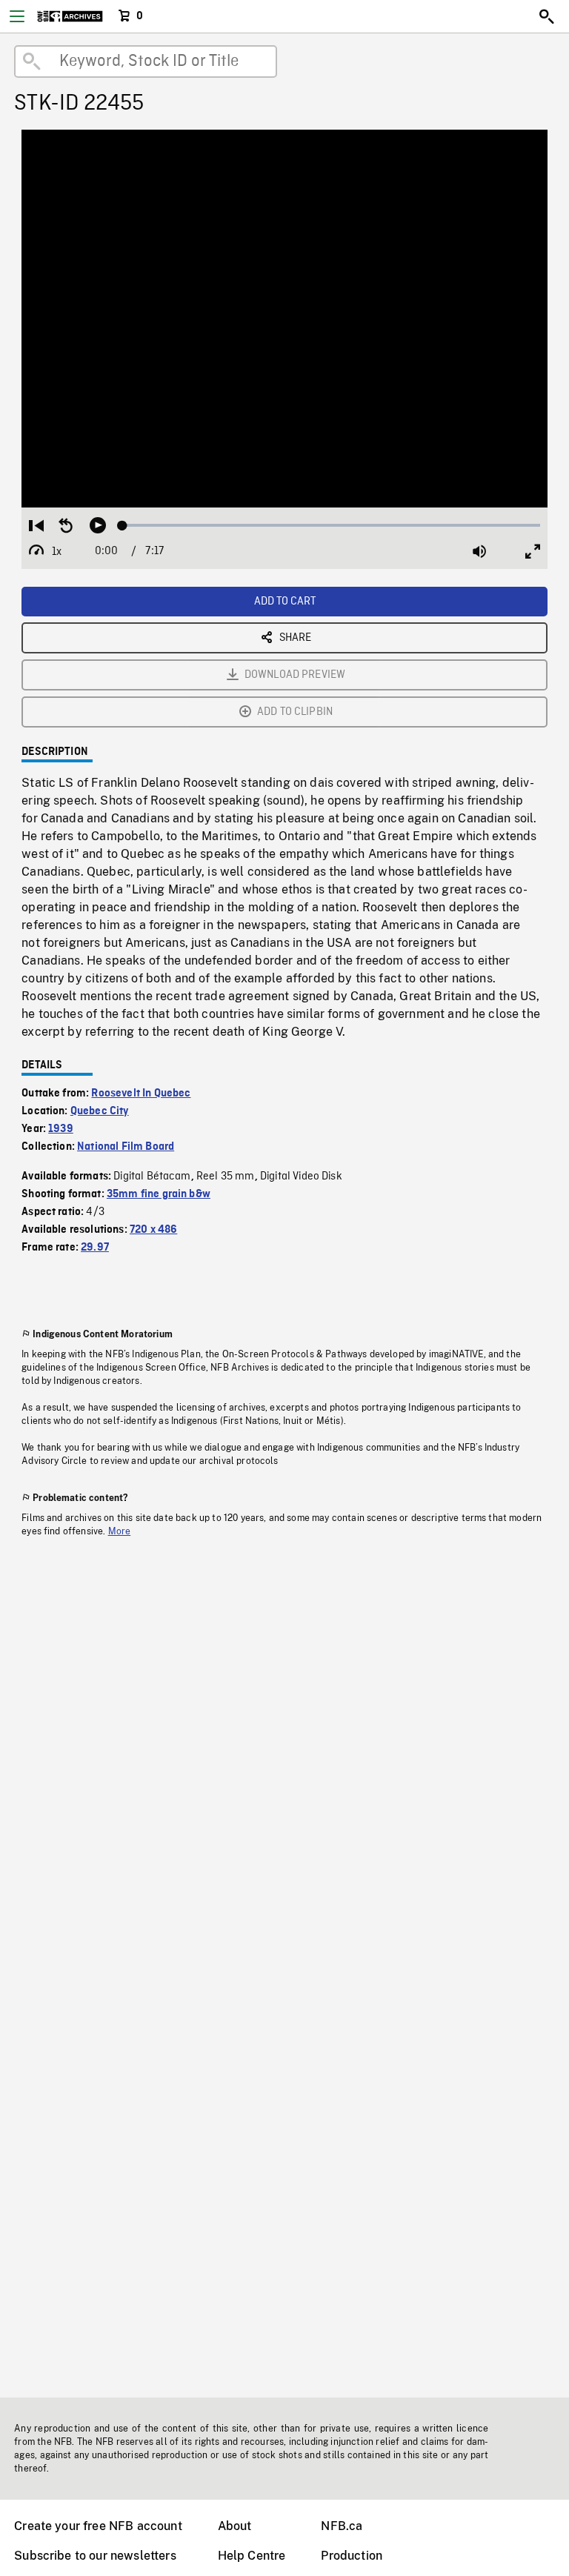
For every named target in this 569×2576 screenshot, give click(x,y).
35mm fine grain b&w (159, 1194)
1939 (61, 1129)
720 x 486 (153, 1230)
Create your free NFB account (98, 2526)
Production (352, 2556)
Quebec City (100, 1111)
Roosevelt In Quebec (141, 1094)
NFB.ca (342, 2526)
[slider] (331, 525)
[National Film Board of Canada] (70, 16)
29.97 (95, 1248)
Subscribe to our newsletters (95, 2556)
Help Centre (252, 2556)
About (235, 2526)
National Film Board (126, 1147)
